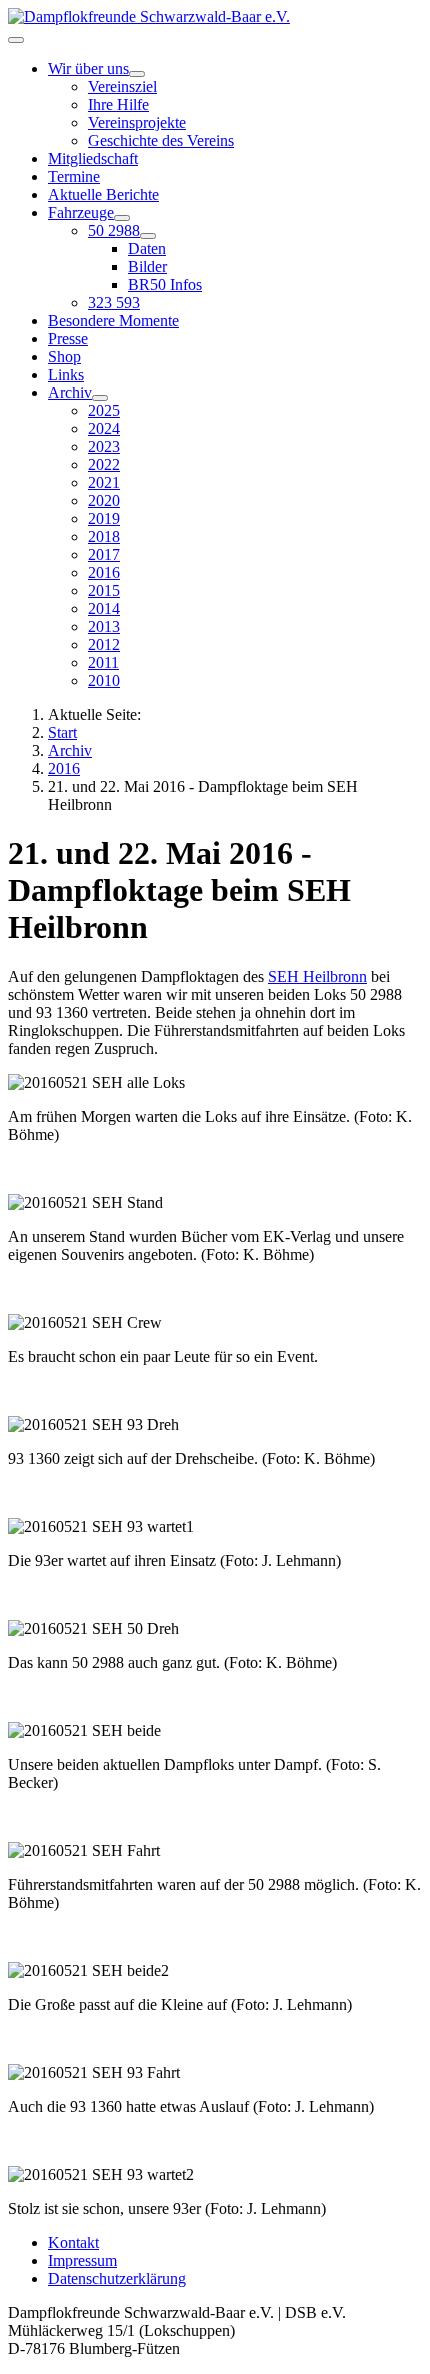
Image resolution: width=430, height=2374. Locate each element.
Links (66, 374)
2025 (104, 410)
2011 (103, 662)
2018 (104, 536)
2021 (104, 482)
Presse (68, 338)
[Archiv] (100, 398)
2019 (104, 518)
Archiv (70, 392)
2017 (104, 554)
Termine (74, 176)
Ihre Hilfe (118, 104)
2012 (104, 644)
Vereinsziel (122, 86)
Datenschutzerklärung (117, 2278)
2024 (104, 428)
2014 (104, 608)
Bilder (147, 266)
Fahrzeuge (81, 212)
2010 (104, 680)
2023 (104, 446)
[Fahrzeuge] (122, 218)
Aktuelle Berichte (103, 194)
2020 (104, 500)
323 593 (114, 302)
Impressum (82, 2260)
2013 (104, 626)
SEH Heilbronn (317, 976)
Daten (147, 248)
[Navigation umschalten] (16, 40)
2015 (104, 590)
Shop (64, 356)
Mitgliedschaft (93, 158)
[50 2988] (148, 236)
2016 (104, 572)
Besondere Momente (113, 320)
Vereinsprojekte (137, 122)
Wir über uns (88, 68)
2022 (104, 464)
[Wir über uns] (137, 74)
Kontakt (73, 2242)
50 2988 (114, 230)
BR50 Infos (165, 284)
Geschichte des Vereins (161, 140)
